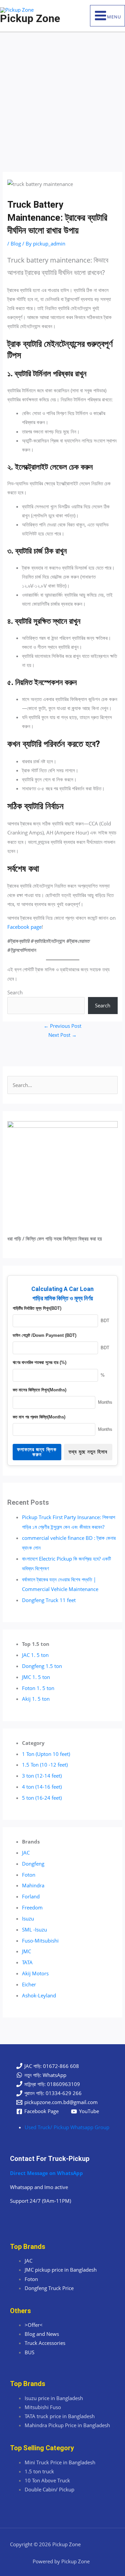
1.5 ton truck (39, 2471)
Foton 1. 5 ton (38, 1688)
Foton (29, 1875)
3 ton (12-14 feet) (42, 1776)
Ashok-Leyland (39, 1995)
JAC (26, 1853)
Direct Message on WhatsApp (46, 2173)
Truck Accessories (45, 2343)
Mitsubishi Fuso (43, 2407)
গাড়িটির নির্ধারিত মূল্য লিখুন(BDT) (37, 1308)
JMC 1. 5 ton (36, 1677)
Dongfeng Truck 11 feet (49, 1600)
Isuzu (28, 1918)
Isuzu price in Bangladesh (54, 2398)
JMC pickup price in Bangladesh (61, 2270)
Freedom (32, 1907)
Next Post (62, 1035)
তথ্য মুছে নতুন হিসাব (88, 1452)
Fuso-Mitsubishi (40, 1941)
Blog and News (42, 2334)
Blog (16, 243)
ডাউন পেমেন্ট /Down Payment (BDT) (44, 1335)
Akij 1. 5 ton (36, 1699)
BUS (29, 2352)
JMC (26, 1951)
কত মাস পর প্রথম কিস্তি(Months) (39, 1417)
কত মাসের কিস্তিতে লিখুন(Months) (39, 1390)
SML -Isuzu (34, 1929)
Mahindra (33, 1885)
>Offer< (34, 2325)
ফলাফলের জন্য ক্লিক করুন (37, 1452)
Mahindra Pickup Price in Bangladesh (67, 2425)
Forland (31, 1896)
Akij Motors (35, 1973)
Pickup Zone (30, 18)
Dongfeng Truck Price (49, 2288)
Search (15, 992)
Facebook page (24, 927)
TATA (27, 1962)
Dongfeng (33, 1864)
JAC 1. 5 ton (35, 1655)
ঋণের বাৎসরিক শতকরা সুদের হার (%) (39, 1362)
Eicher (29, 1984)
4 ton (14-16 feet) (42, 1787)
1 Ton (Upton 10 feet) (46, 1754)
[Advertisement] (62, 98)
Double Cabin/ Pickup (49, 2489)
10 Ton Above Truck (47, 2480)
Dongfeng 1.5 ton (42, 1666)
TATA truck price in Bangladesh (60, 2416)
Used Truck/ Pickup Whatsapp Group (67, 2127)
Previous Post (62, 1026)
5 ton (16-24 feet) (42, 1798)
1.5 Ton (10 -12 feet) (45, 1765)
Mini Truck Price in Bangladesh (60, 2462)
